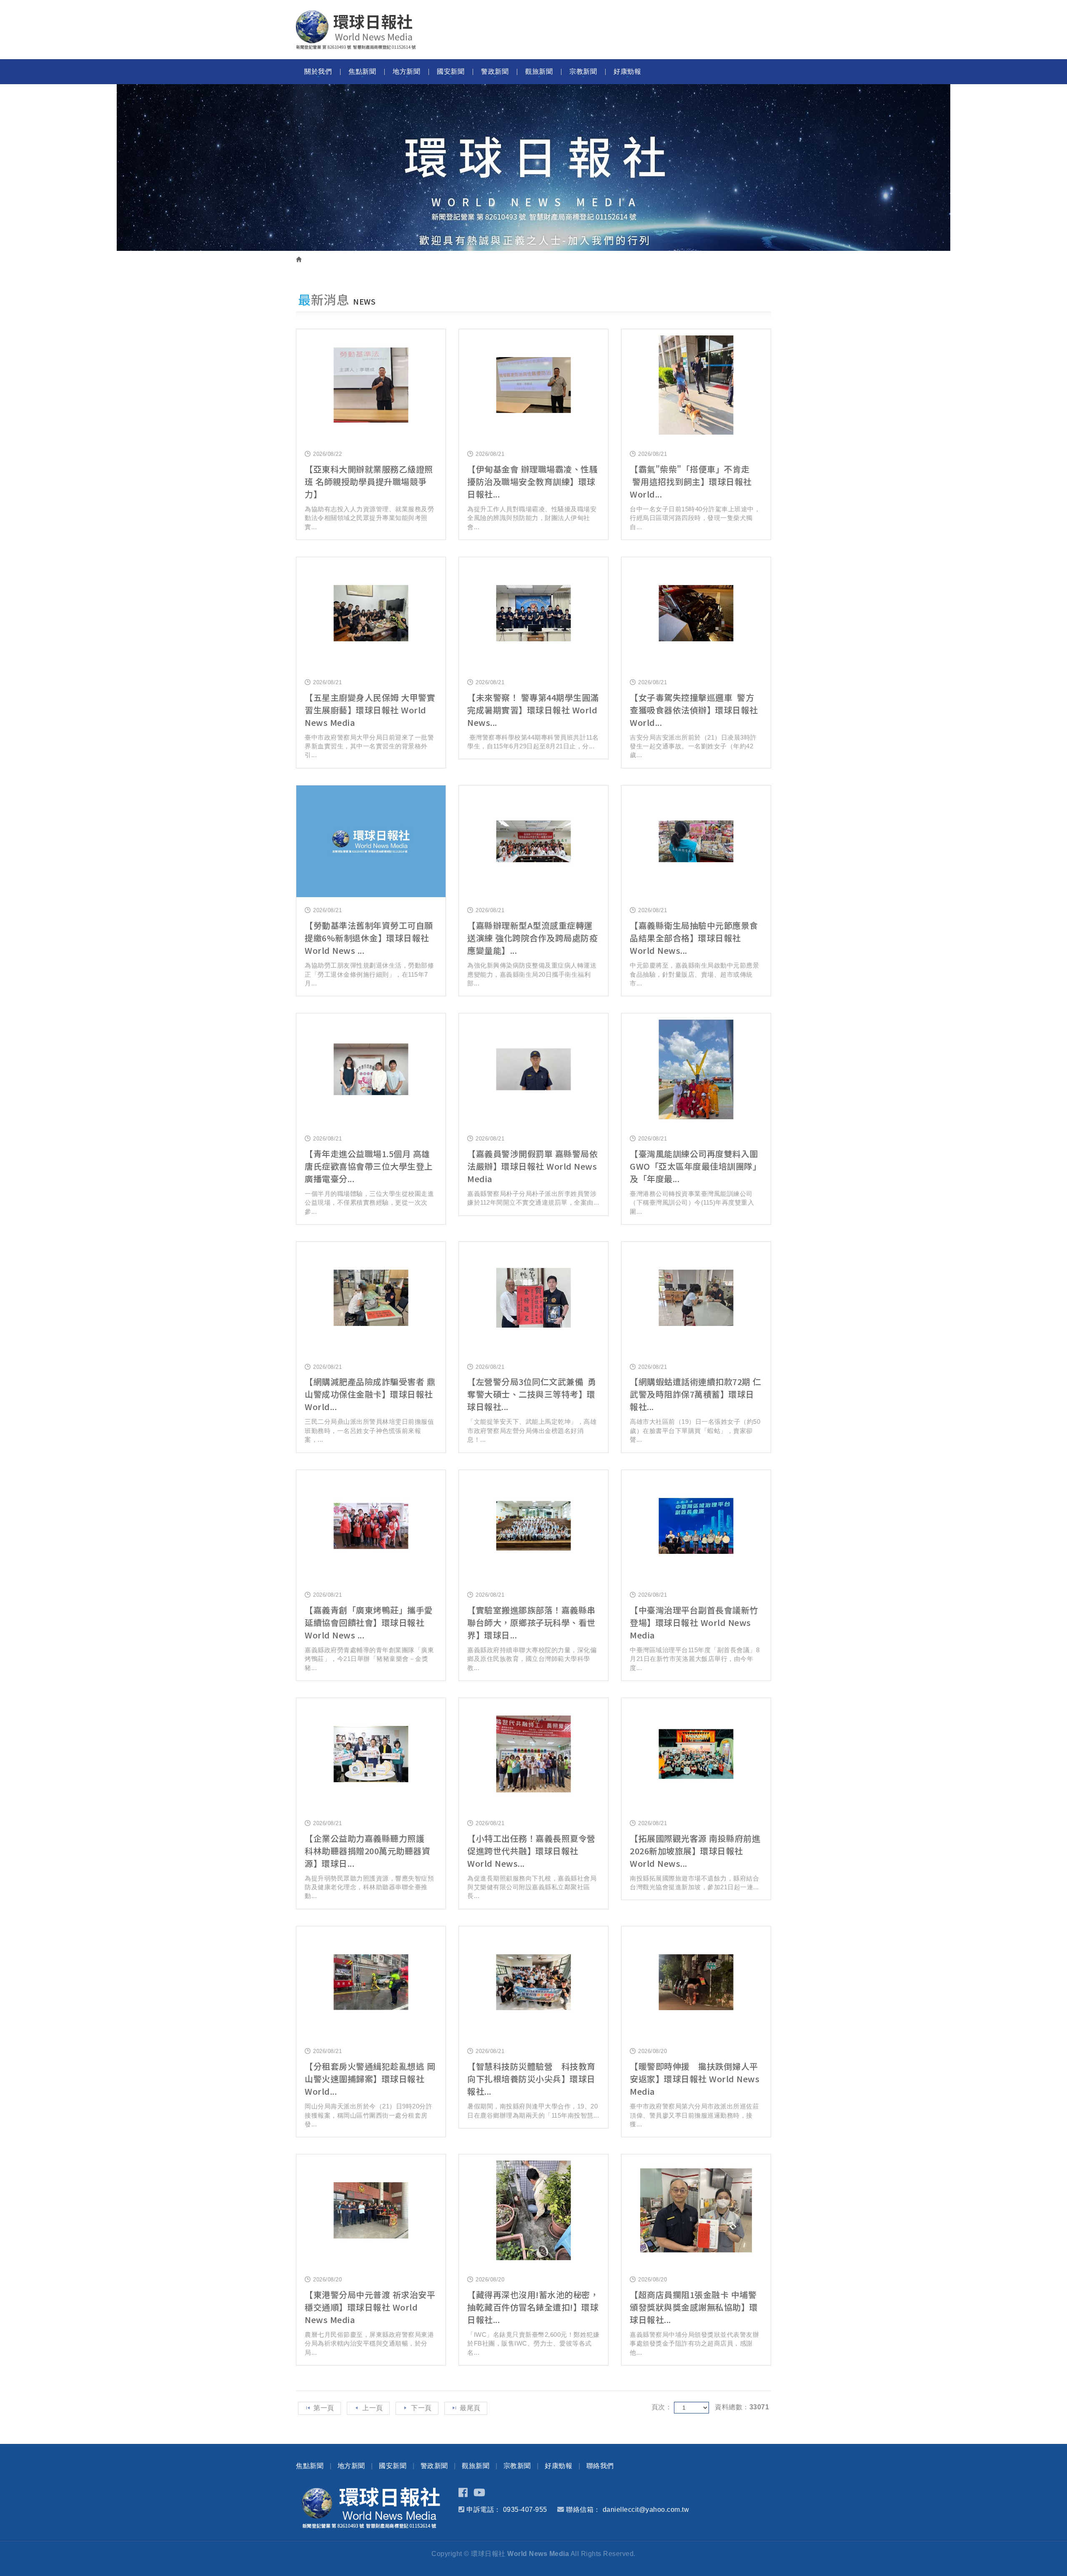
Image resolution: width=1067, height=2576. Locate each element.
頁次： (662, 2407)
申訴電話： (484, 2510)
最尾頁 (470, 2408)
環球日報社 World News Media (356, 30)
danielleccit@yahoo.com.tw (646, 2510)
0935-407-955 (525, 2510)
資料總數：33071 (742, 2407)
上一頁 (373, 2408)
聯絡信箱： (583, 2510)
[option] (533, 168)
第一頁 (324, 2408)
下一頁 (421, 2408)
